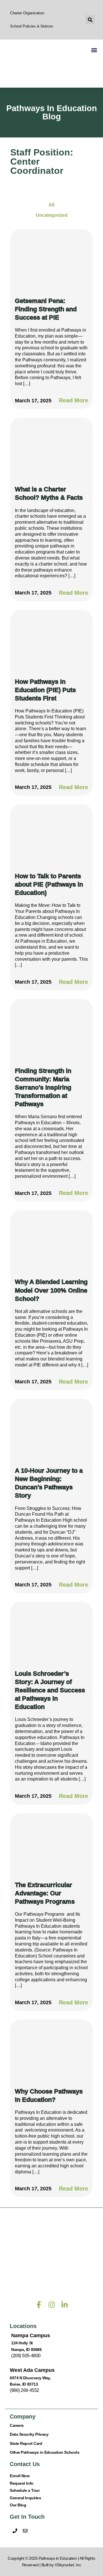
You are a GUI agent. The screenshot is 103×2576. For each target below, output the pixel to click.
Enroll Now (20, 2476)
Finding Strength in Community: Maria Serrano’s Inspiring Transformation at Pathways (43, 1088)
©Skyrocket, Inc (68, 2565)
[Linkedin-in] (65, 2305)
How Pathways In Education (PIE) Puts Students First (45, 690)
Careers (17, 2425)
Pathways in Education (58, 2558)
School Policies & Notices (32, 26)
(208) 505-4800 (26, 2356)
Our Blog (18, 2505)
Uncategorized (52, 215)
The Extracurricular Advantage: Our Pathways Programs (45, 1893)
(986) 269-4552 (24, 2390)
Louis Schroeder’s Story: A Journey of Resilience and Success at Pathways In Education (50, 1690)
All (51, 205)
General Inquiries (25, 2498)
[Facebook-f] (39, 2305)
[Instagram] (52, 2305)
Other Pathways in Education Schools (44, 2452)
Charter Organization (27, 13)
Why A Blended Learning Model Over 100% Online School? (51, 1290)
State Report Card (26, 2443)
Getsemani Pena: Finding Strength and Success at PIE (46, 309)
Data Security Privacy (29, 2434)
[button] (90, 20)
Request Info (22, 2483)
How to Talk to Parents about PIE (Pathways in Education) (49, 884)
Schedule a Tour (25, 2490)
